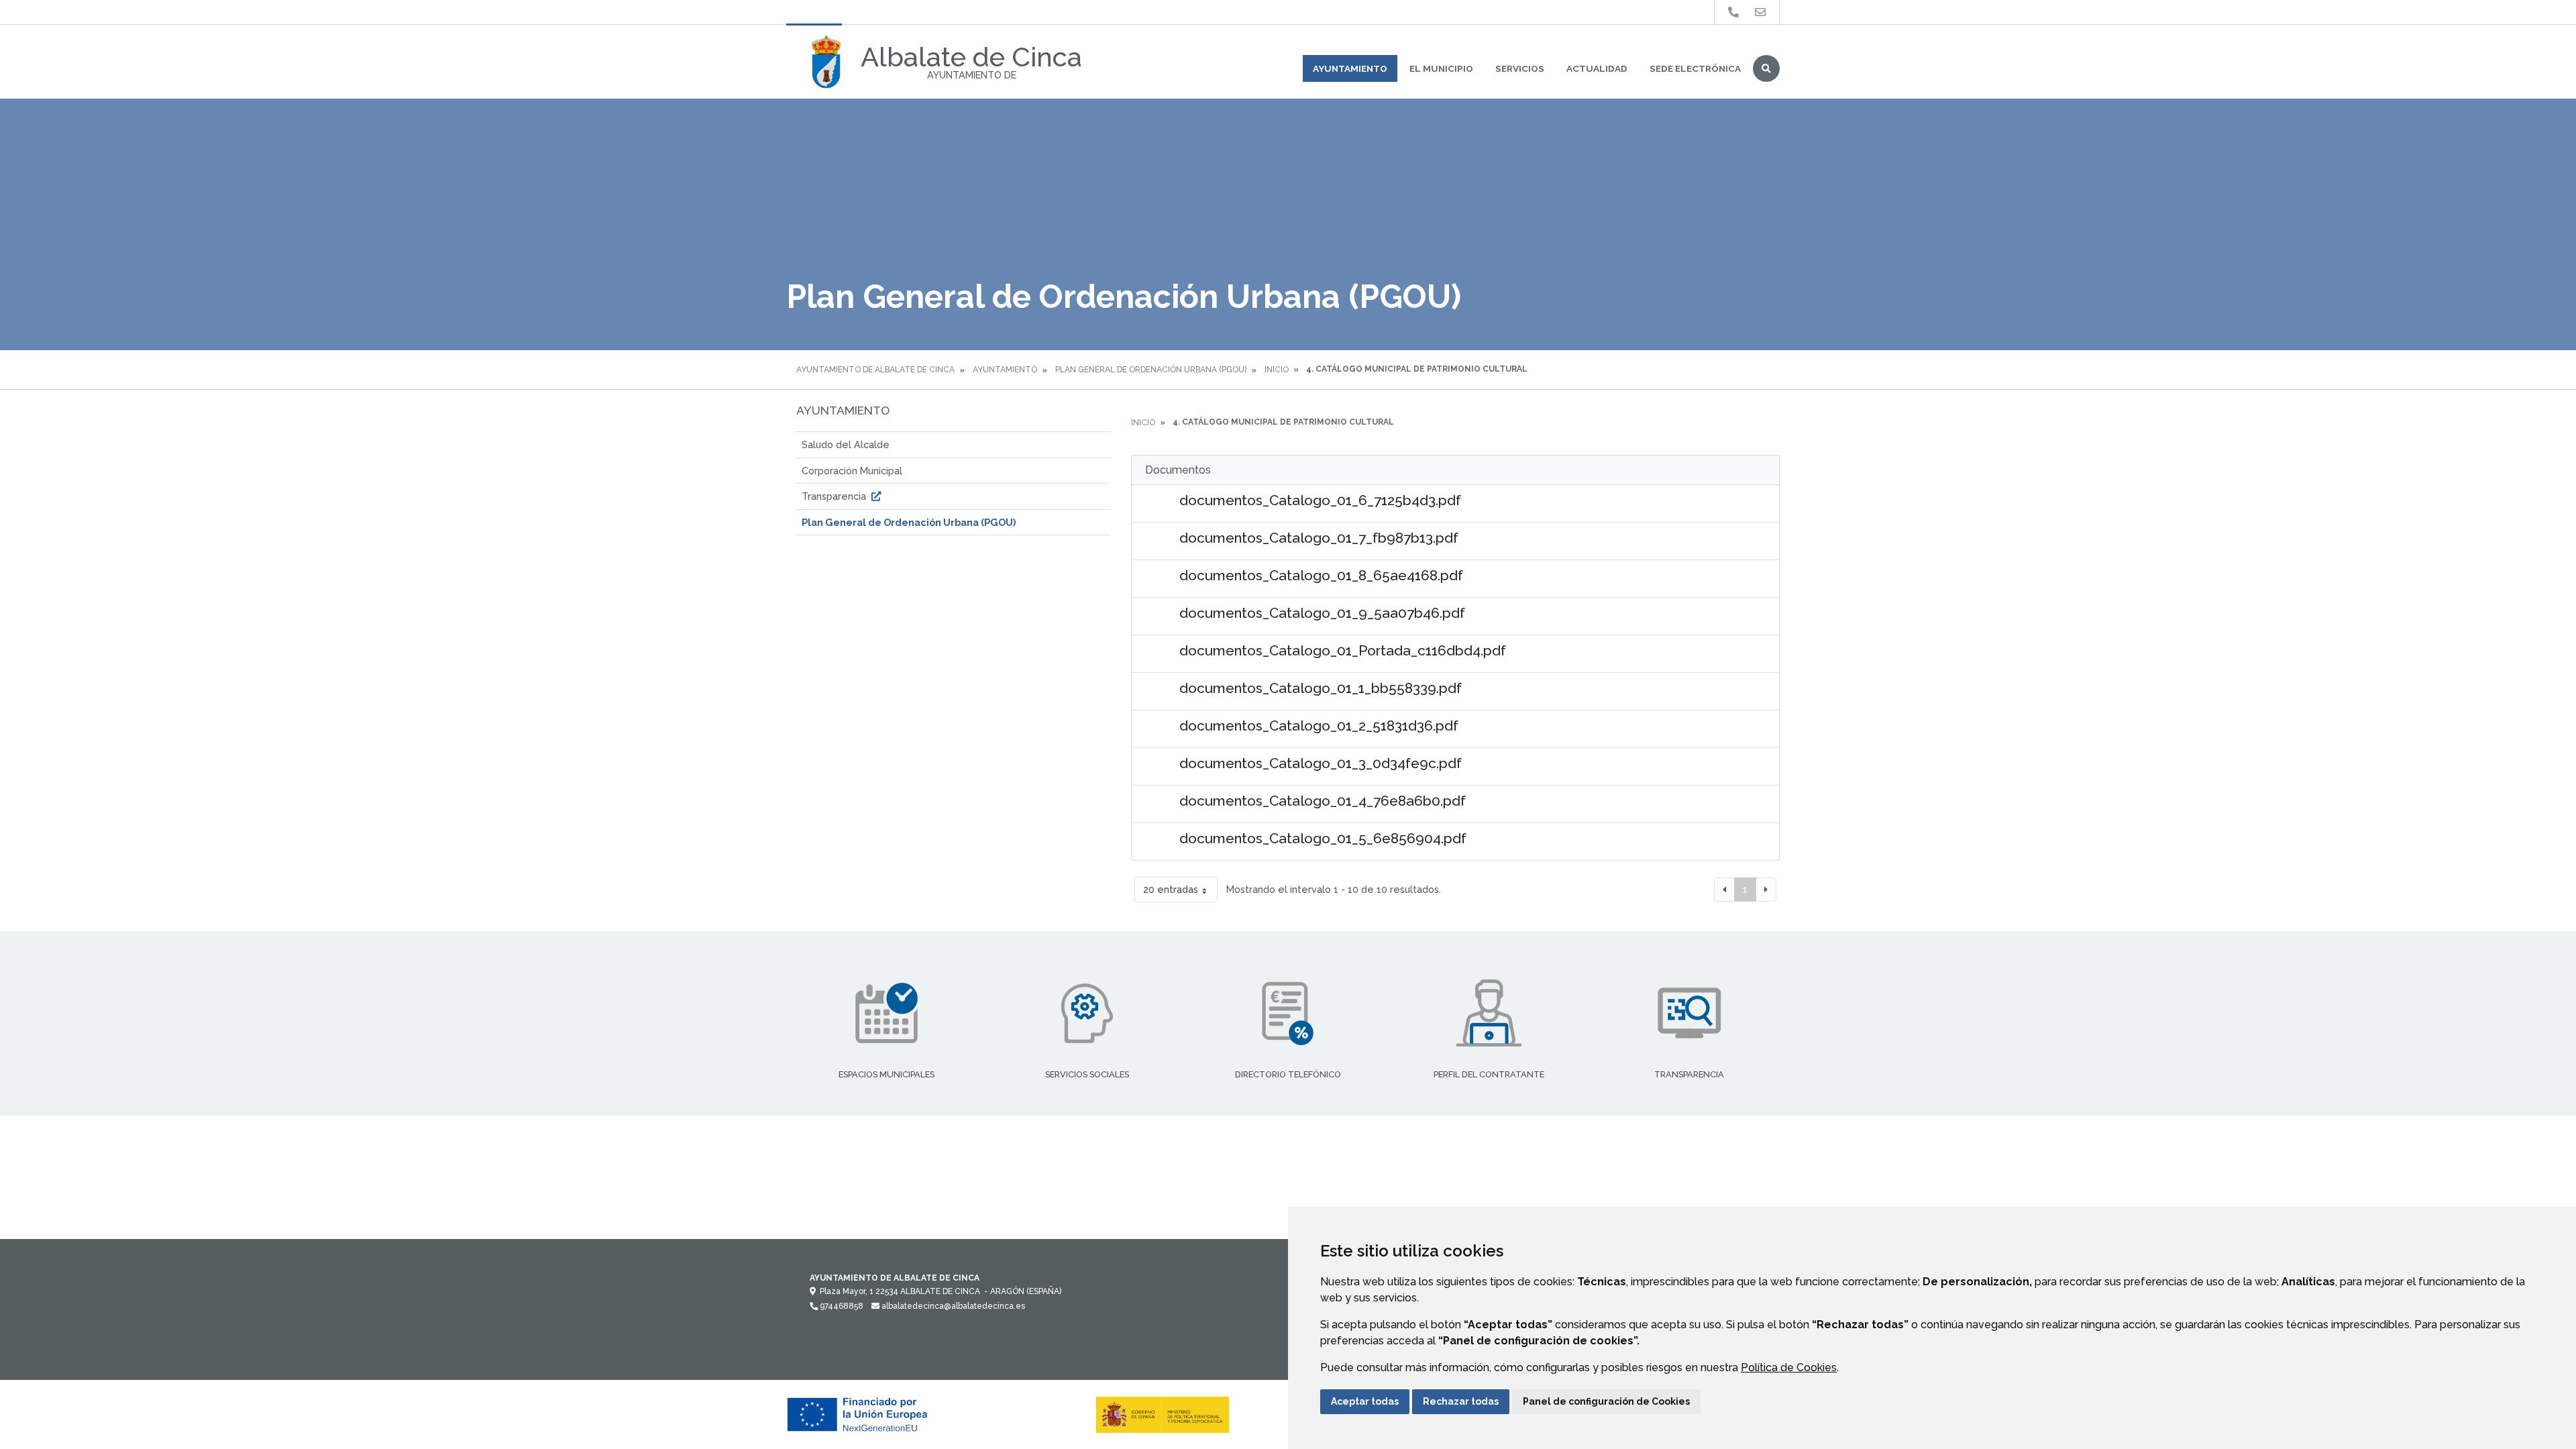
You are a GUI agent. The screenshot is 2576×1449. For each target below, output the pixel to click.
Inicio (1277, 370)
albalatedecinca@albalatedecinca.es (952, 1306)
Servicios (1520, 68)
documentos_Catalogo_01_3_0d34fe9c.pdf (1321, 763)
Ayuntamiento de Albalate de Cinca (875, 370)
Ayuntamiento (1350, 68)
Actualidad (1597, 68)
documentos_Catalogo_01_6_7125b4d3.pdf (1320, 500)
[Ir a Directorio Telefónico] (1733, 12)
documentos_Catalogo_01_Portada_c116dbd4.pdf (1343, 650)
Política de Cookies (1789, 1367)
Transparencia (835, 496)
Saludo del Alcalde (846, 444)
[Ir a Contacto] (1760, 12)
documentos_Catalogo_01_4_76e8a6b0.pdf (1323, 801)
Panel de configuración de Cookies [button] (1606, 1401)
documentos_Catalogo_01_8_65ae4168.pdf (1321, 575)
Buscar (1766, 68)
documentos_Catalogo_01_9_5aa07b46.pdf (1322, 613)
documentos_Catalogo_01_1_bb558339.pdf (1321, 688)
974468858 (841, 1306)
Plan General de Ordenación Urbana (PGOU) (1151, 370)
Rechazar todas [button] (1461, 1401)
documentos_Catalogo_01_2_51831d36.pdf (1319, 726)
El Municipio (1441, 68)
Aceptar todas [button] (1365, 1401)
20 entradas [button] (1171, 889)
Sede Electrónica (1695, 68)
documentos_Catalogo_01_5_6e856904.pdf (1323, 838)
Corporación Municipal (852, 471)
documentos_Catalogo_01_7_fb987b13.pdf (1319, 538)
